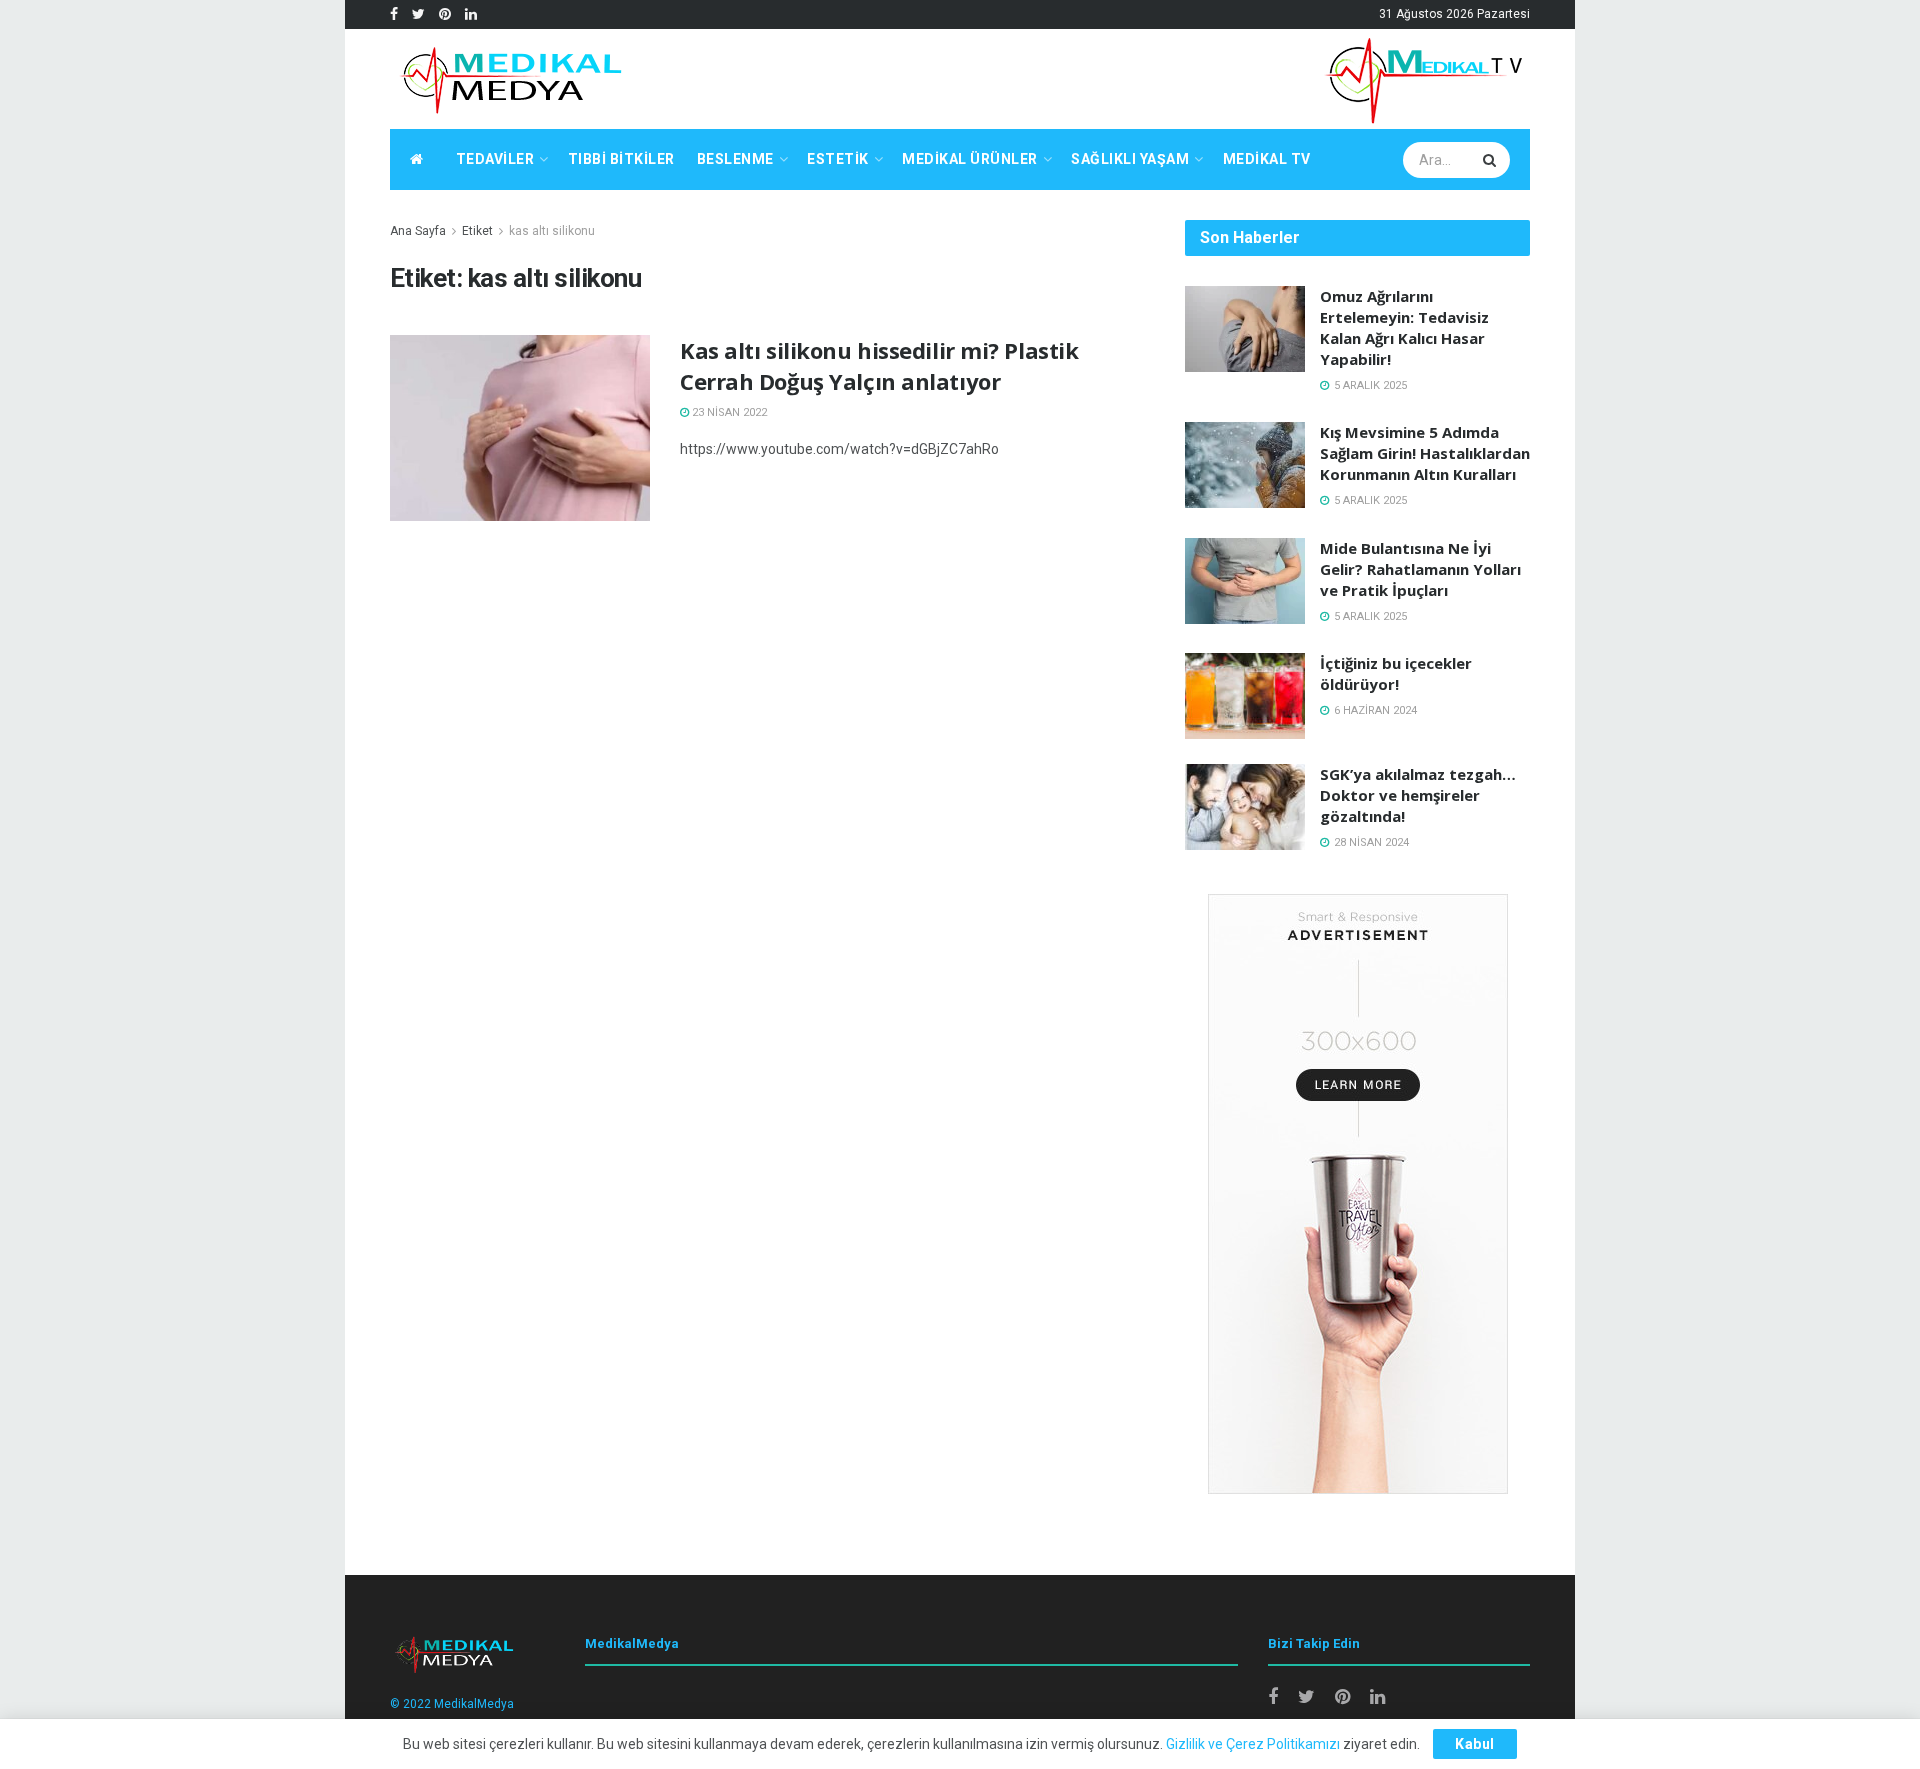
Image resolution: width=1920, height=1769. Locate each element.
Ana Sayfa (418, 231)
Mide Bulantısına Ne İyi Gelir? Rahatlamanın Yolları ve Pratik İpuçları (1420, 569)
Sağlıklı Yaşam (1130, 159)
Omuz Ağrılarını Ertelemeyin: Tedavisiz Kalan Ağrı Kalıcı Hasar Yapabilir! (1404, 327)
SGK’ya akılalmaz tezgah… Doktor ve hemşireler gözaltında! (1418, 795)
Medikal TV (1267, 159)
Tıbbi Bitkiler (621, 159)
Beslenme (735, 159)
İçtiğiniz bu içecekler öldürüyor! (1396, 673)
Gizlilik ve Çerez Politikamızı (1253, 1744)
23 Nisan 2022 (728, 412)
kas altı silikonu (552, 231)
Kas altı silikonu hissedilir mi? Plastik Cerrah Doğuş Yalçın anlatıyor (879, 365)
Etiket (477, 231)
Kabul (1475, 1744)
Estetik (838, 159)
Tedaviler (495, 159)
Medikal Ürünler (970, 159)
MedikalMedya (474, 1704)
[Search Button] (1492, 160)
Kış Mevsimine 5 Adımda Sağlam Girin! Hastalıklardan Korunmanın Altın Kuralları (1425, 453)
